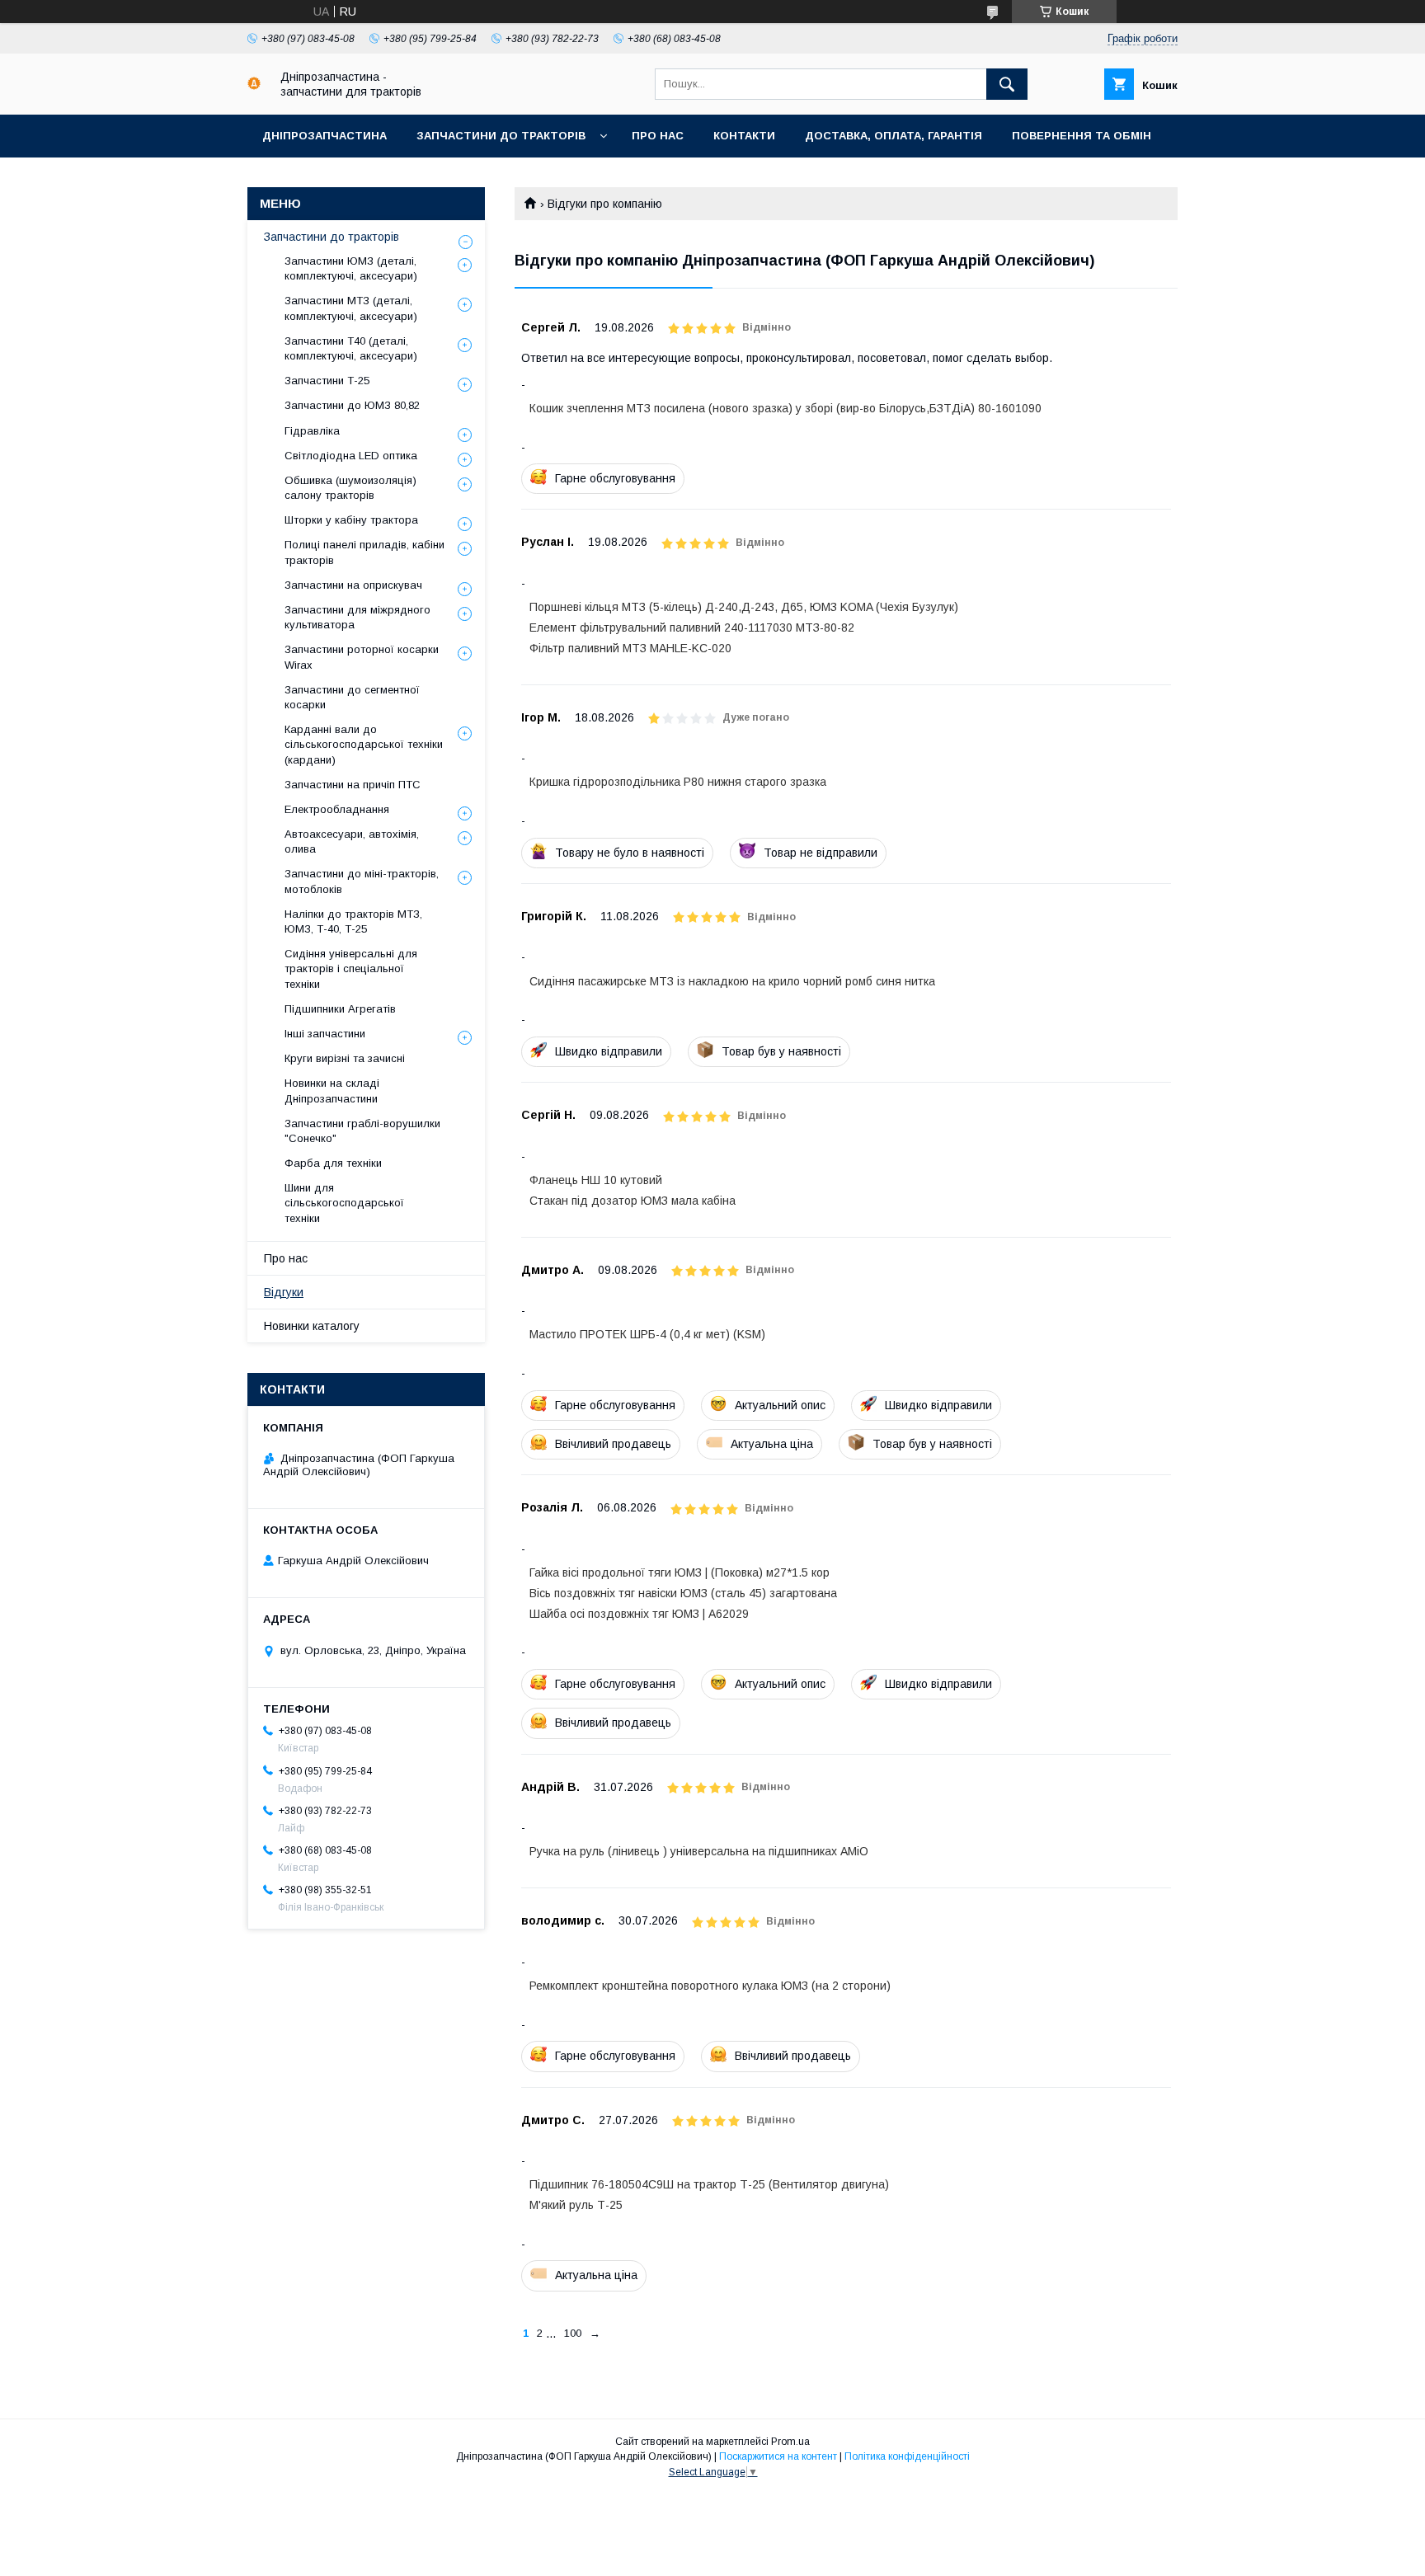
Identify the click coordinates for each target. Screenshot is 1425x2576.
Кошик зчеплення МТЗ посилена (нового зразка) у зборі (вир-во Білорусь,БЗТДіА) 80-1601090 (785, 408)
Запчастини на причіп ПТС (353, 785)
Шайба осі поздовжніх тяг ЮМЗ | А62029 (639, 1614)
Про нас (658, 136)
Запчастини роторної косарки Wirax (362, 657)
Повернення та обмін (1082, 136)
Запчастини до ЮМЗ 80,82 (352, 405)
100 (573, 2333)
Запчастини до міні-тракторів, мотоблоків (362, 881)
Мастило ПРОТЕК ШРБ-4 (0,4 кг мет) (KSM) (647, 1334)
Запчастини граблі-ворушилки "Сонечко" (362, 1131)
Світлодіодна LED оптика (351, 456)
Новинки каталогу (312, 1326)
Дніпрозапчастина (325, 136)
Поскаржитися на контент (778, 2456)
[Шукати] (1007, 84)
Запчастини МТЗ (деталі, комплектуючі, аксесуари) (351, 308)
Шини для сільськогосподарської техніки (344, 1203)
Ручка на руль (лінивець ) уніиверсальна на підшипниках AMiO (699, 1851)
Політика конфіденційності (907, 2456)
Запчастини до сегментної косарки (352, 697)
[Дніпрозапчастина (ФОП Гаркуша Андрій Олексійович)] (254, 86)
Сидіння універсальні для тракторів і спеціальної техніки (351, 968)
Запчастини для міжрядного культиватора (357, 617)
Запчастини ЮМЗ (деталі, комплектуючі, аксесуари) (351, 268)
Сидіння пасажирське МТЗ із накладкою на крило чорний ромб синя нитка (732, 981)
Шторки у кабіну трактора (351, 520)
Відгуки (284, 1292)
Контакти (744, 136)
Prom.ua (790, 2442)
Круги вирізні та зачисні (345, 1058)
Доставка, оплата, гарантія (894, 136)
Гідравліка (312, 431)
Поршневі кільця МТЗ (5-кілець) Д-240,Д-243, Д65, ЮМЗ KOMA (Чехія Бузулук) (744, 607)
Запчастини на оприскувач (353, 585)
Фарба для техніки (333, 1163)
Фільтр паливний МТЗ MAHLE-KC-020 (630, 648)
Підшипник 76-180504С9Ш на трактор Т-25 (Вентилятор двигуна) (709, 2184)
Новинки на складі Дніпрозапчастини (332, 1091)
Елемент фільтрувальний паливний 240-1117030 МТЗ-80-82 (692, 628)
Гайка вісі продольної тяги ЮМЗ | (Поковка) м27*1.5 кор (680, 1572)
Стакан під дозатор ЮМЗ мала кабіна (633, 1201)
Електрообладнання (337, 809)
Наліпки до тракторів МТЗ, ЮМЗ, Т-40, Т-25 (353, 921)
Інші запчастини (325, 1034)
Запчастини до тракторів (501, 136)
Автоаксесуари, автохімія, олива (352, 841)
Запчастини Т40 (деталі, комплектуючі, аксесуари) (351, 348)
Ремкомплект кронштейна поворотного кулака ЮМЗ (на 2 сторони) (710, 1986)
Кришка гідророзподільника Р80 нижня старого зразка (678, 782)
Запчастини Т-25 (327, 381)
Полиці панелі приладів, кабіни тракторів (364, 552)
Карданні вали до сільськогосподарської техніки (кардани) (364, 744)
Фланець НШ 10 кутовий (596, 1180)
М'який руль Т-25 (576, 2205)
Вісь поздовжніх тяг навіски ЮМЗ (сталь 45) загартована (683, 1593)
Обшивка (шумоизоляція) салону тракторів (350, 488)
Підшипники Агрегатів (340, 1009)
